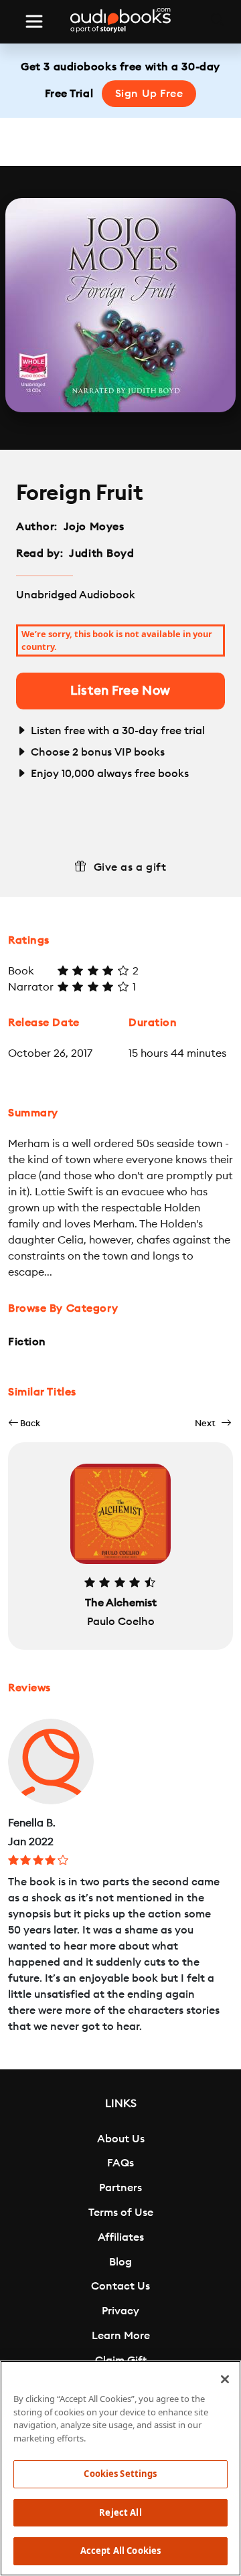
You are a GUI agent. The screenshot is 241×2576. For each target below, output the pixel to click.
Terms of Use (121, 2213)
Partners (120, 2188)
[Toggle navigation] (34, 21)
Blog (120, 2262)
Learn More (121, 2336)
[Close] (225, 2379)
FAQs (120, 2163)
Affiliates (121, 2237)
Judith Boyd (101, 553)
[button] (24, 1423)
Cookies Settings (120, 2474)
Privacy (120, 2311)
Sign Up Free (149, 94)
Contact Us (120, 2286)
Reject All (120, 2512)
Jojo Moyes (94, 527)
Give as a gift (130, 867)
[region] (120, 2468)
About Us (121, 2139)
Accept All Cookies (120, 2551)
